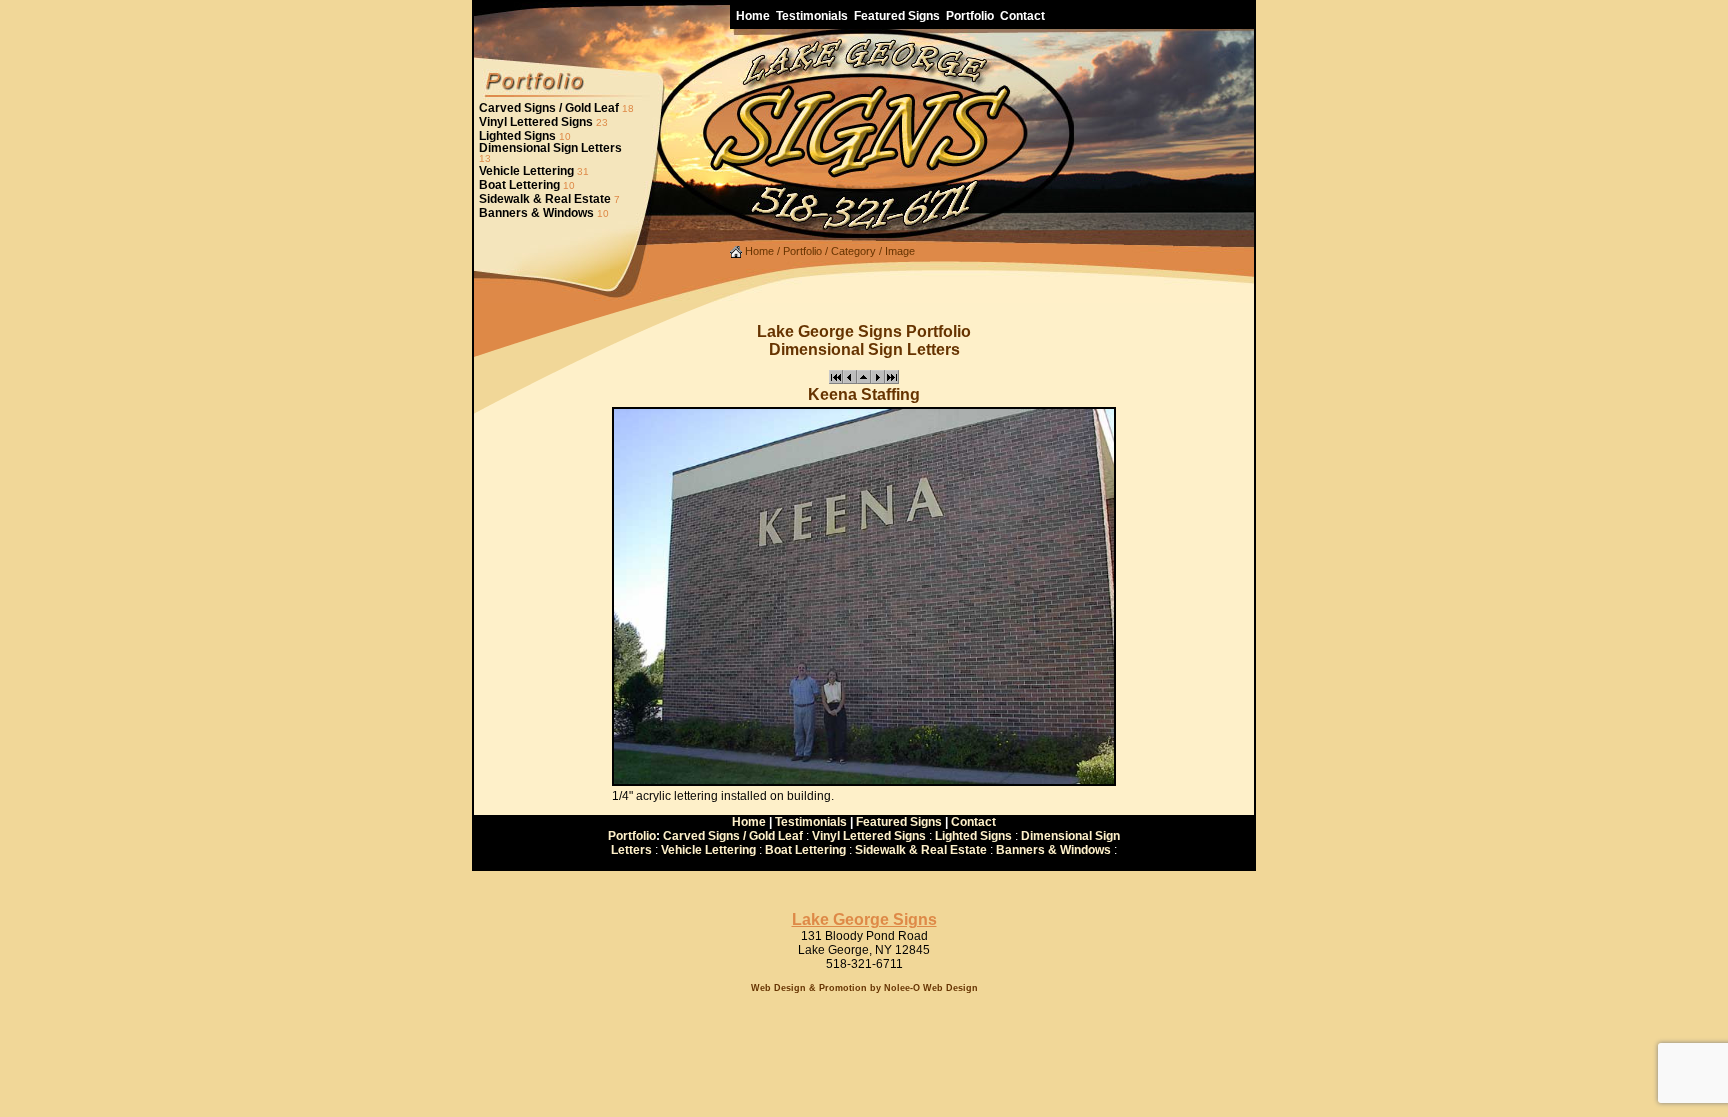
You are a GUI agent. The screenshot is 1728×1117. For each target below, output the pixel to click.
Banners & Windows (536, 213)
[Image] (836, 380)
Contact (973, 822)
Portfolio (802, 251)
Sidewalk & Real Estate (545, 199)
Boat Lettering (519, 185)
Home (758, 251)
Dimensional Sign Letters (550, 148)
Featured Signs (899, 822)
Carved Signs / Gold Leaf (549, 108)
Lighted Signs (517, 136)
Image (900, 251)
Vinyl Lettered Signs (536, 122)
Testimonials (811, 822)
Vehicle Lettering (526, 171)
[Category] (864, 380)
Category (853, 251)
